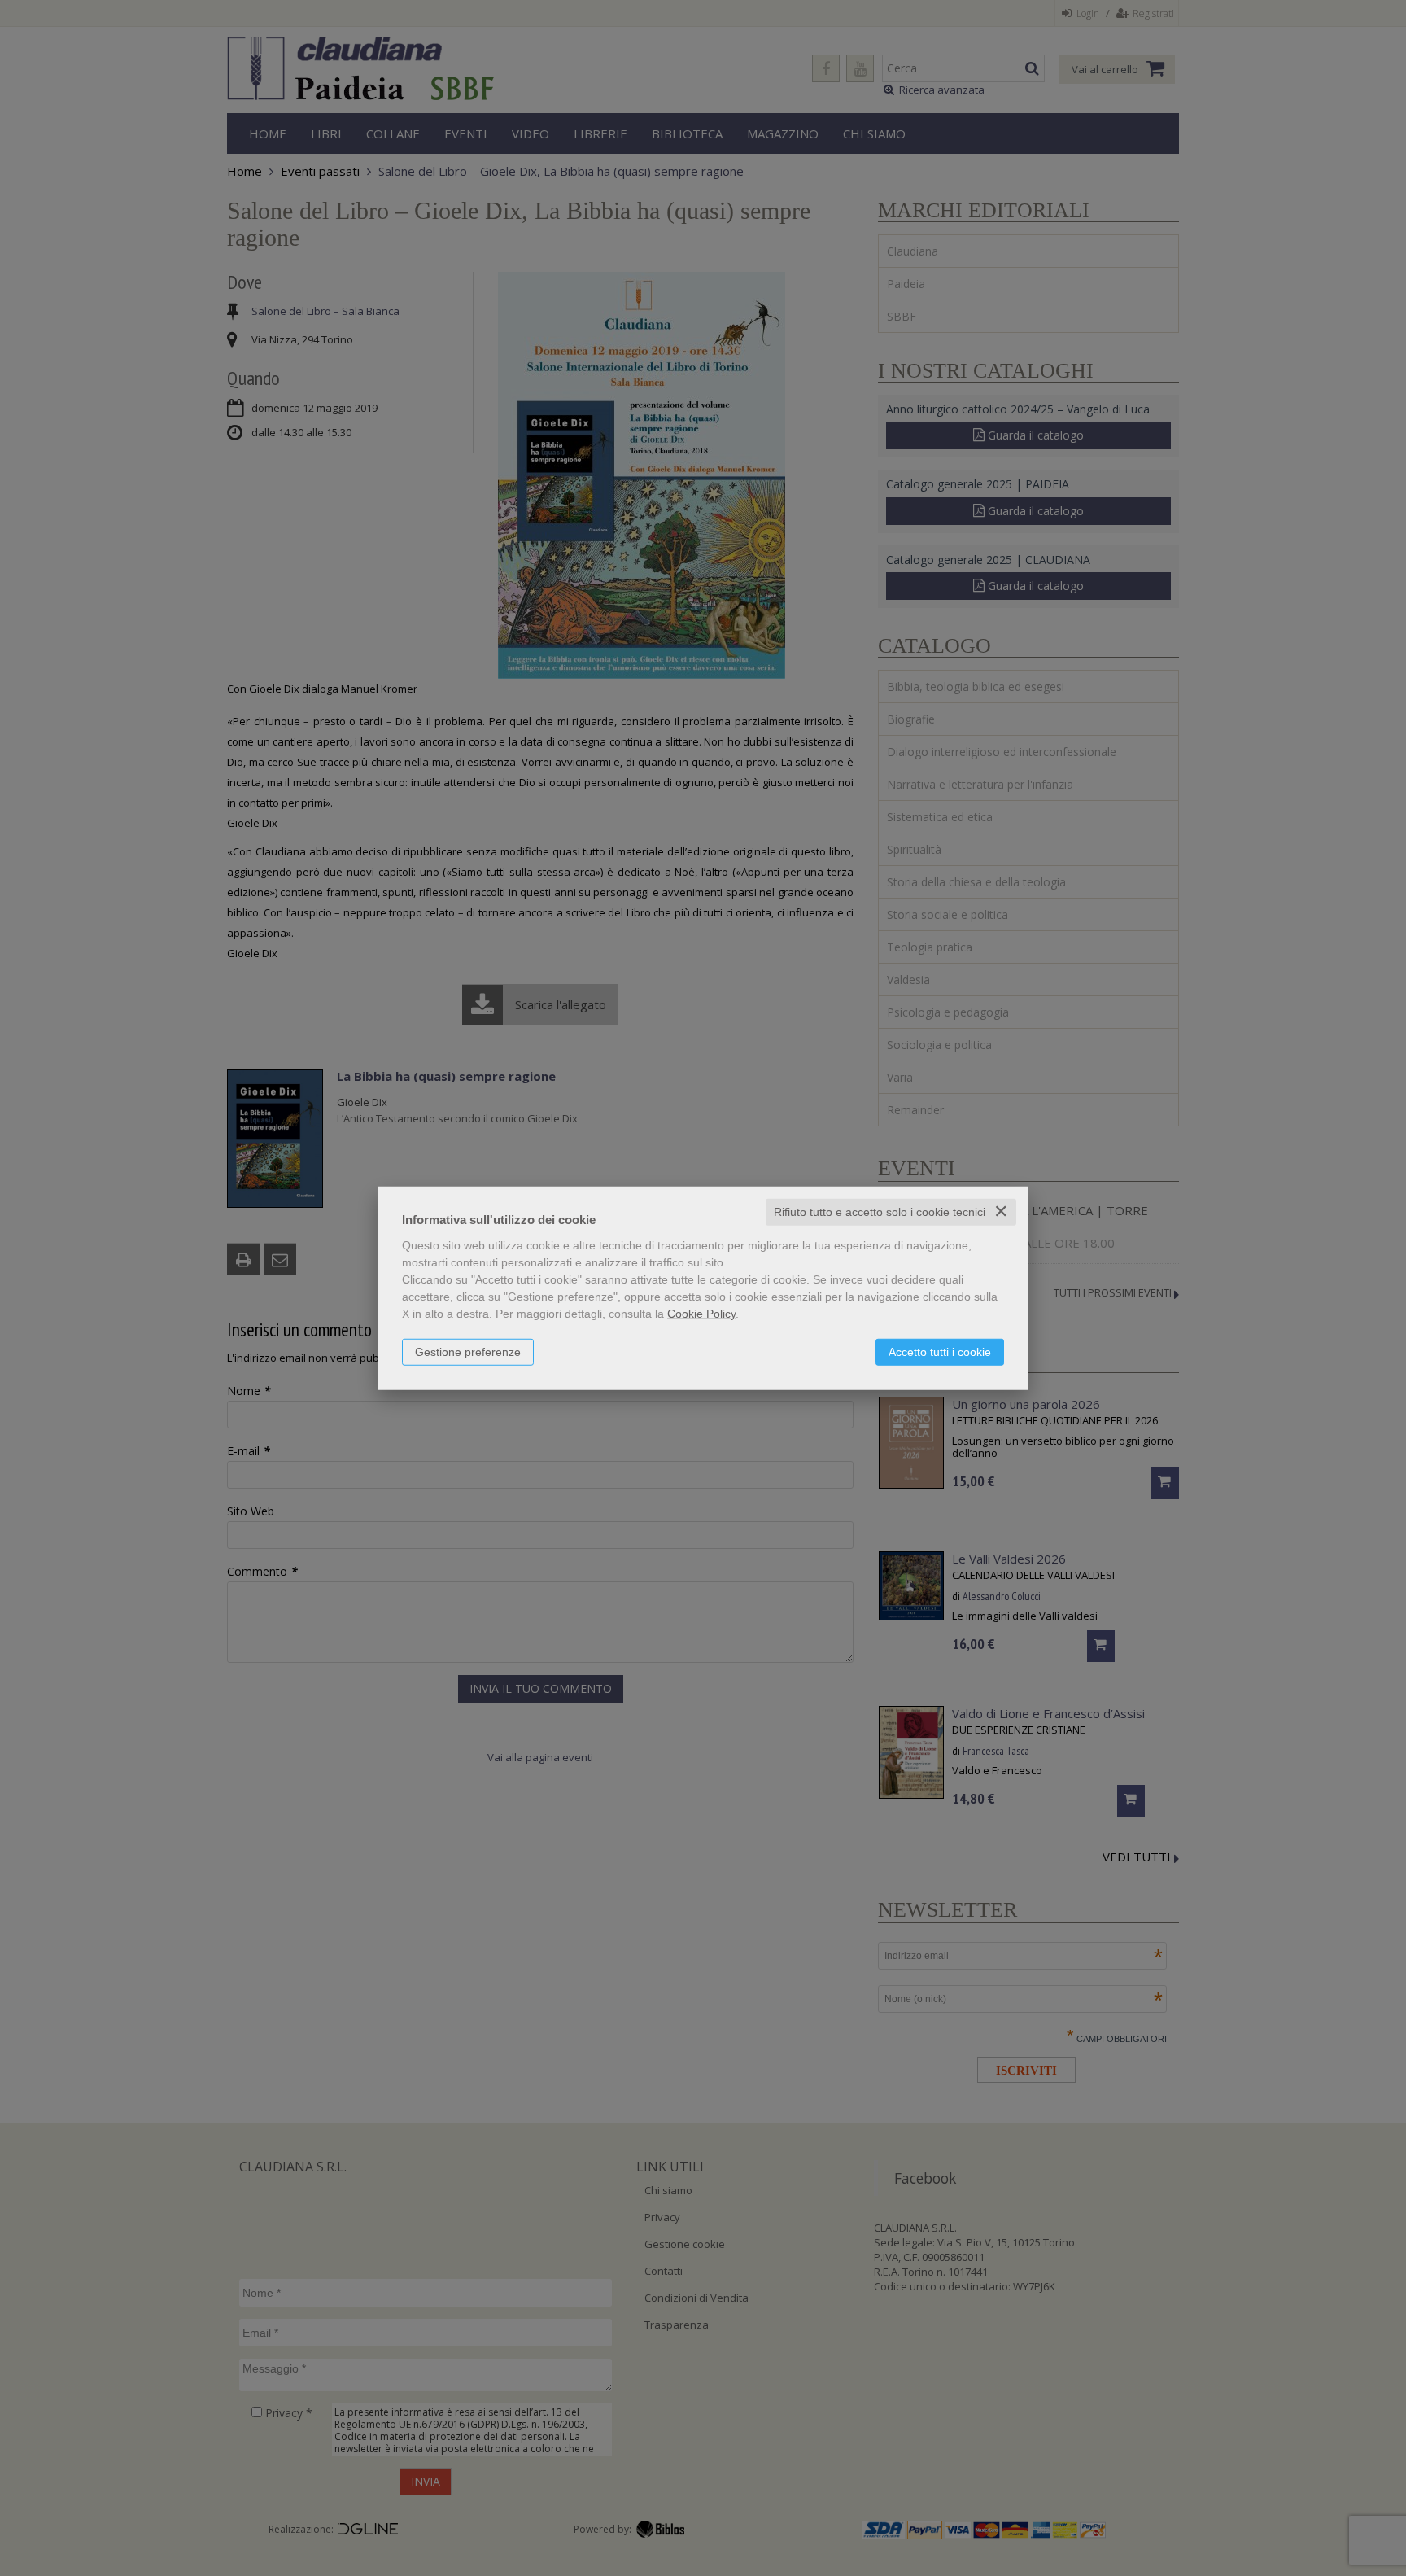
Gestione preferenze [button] (468, 1352)
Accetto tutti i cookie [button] (940, 1352)
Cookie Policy (701, 1314)
